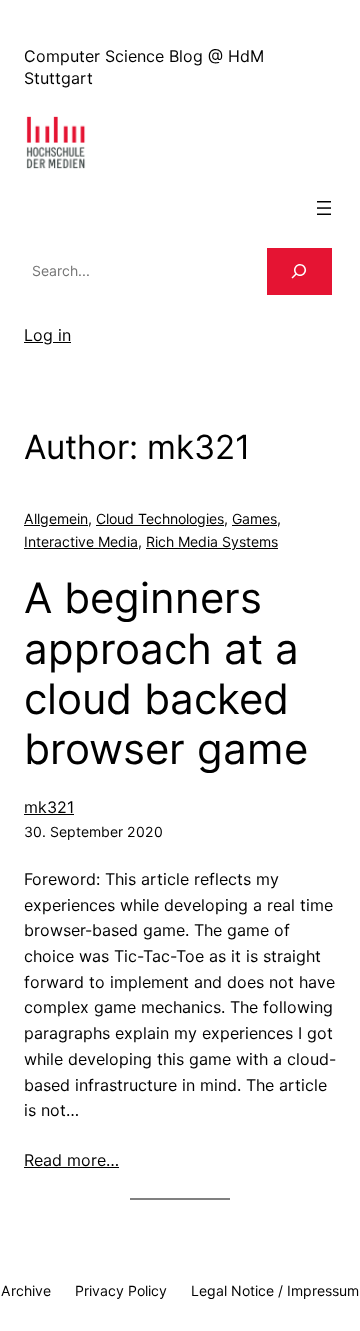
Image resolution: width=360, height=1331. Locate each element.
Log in (47, 335)
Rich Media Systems (212, 541)
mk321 (49, 807)
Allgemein (56, 518)
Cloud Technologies (160, 518)
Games (254, 518)
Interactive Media (81, 541)
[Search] (299, 271)
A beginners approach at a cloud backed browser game (166, 673)
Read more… (71, 1160)
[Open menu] (324, 208)
